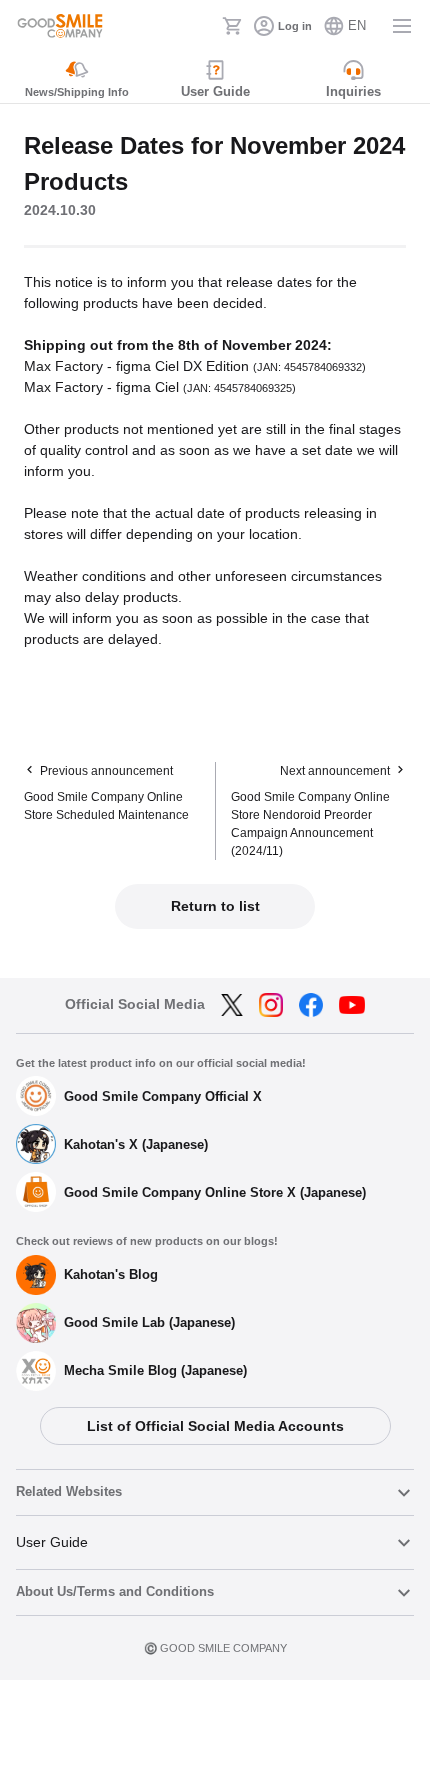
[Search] (201, 26)
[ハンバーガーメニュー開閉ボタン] (402, 26)
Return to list (215, 906)
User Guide (52, 1542)
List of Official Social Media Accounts (215, 1426)
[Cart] (232, 26)
